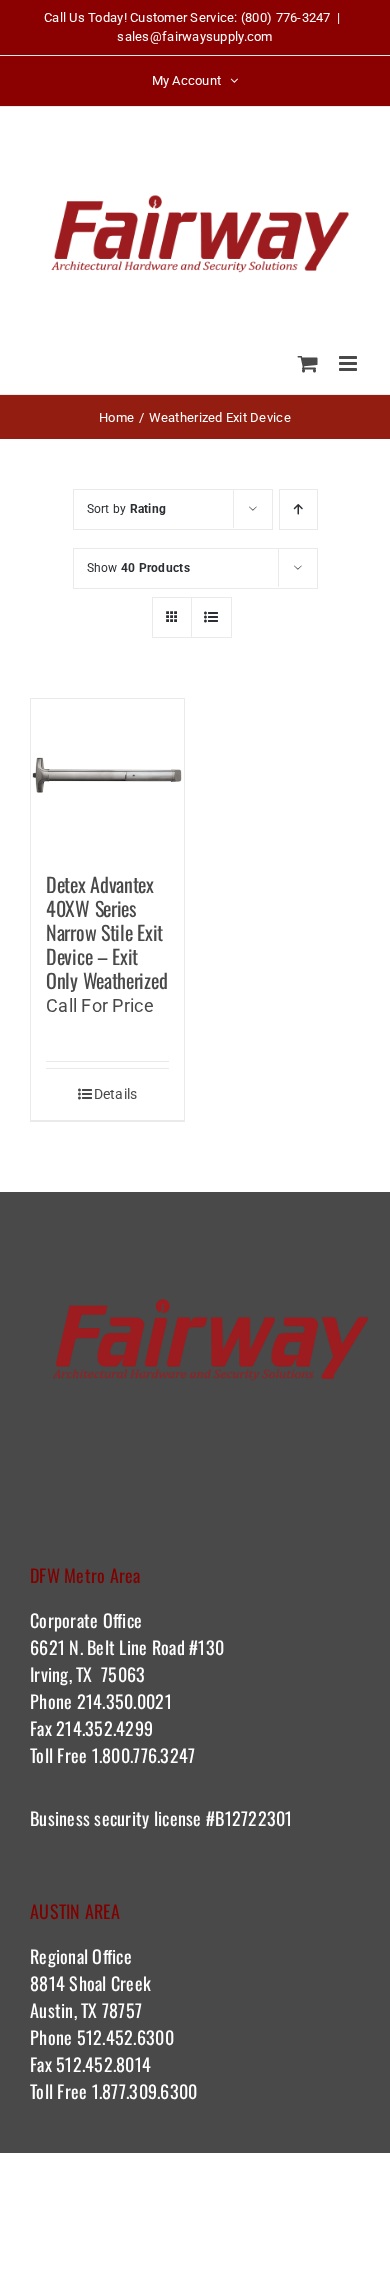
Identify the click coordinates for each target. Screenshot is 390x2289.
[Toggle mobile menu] (349, 363)
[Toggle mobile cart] (308, 363)
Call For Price (100, 1005)
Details (116, 1094)
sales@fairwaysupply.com (194, 36)
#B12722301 (252, 1818)
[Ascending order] (298, 509)
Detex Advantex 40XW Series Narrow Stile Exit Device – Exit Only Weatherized (106, 932)
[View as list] (211, 617)
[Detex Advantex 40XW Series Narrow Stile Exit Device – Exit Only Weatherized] (107, 775)
